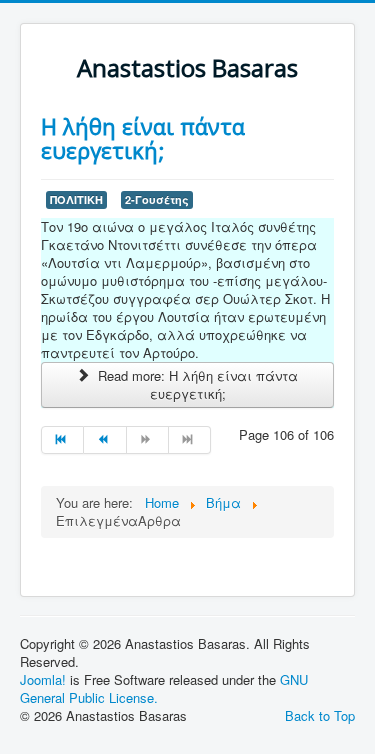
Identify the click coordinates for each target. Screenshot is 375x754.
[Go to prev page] (105, 440)
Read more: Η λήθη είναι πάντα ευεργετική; (196, 384)
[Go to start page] (62, 440)
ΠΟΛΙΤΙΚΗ (76, 199)
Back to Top (320, 715)
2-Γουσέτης (157, 199)
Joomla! (43, 679)
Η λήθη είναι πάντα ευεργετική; (143, 138)
